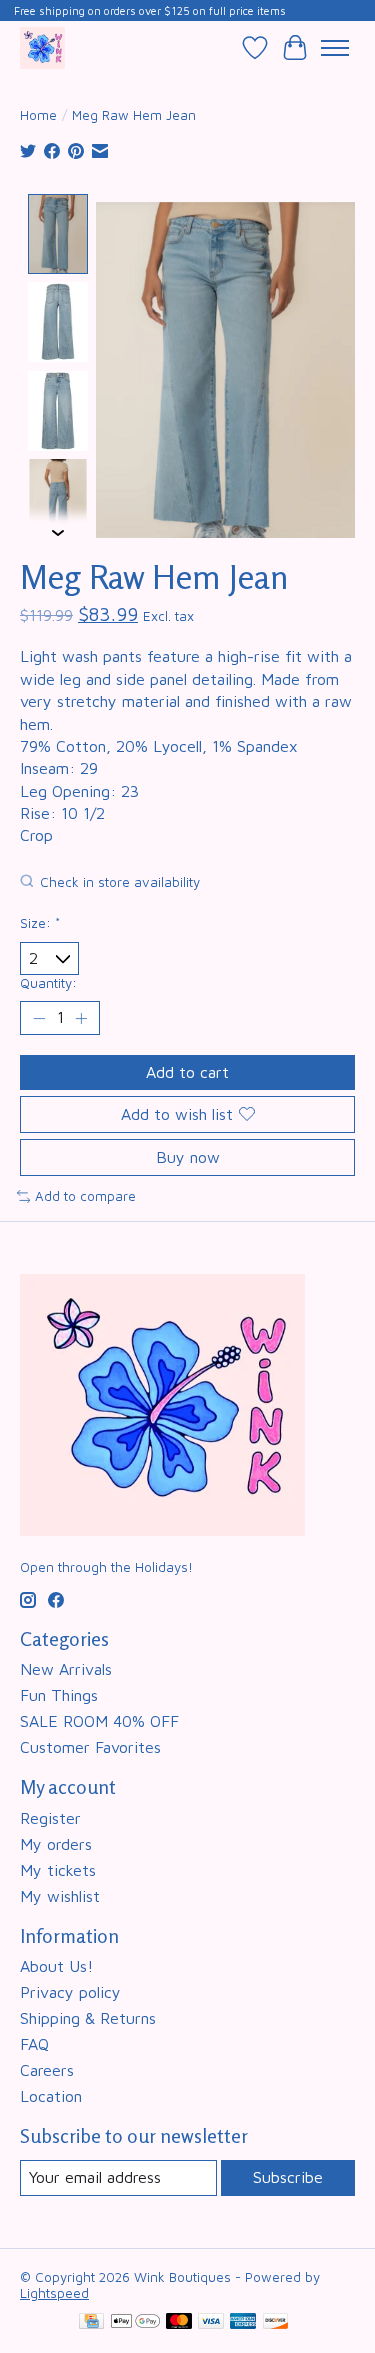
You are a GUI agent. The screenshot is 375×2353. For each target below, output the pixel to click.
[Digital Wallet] (135, 2322)
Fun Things (59, 1695)
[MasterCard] (179, 2322)
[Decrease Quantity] (39, 1018)
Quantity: (48, 983)
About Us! (56, 1966)
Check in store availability (120, 882)
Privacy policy (70, 1992)
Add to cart (187, 1072)
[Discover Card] (276, 2322)
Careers (47, 2070)
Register (50, 1818)
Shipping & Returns (88, 2018)
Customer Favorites (90, 1747)
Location (51, 2096)
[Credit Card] (91, 2322)
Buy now (188, 1157)
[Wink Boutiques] (42, 47)
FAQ (34, 2044)
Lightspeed (54, 2293)
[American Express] (243, 2322)
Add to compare (85, 1196)
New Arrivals (66, 1669)
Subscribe (288, 2177)
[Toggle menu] (335, 48)
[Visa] (211, 2322)
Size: (40, 923)
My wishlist (60, 1896)
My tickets (58, 1870)
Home (38, 115)
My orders (56, 1844)
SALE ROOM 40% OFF (99, 1721)
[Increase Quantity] (81, 1018)
